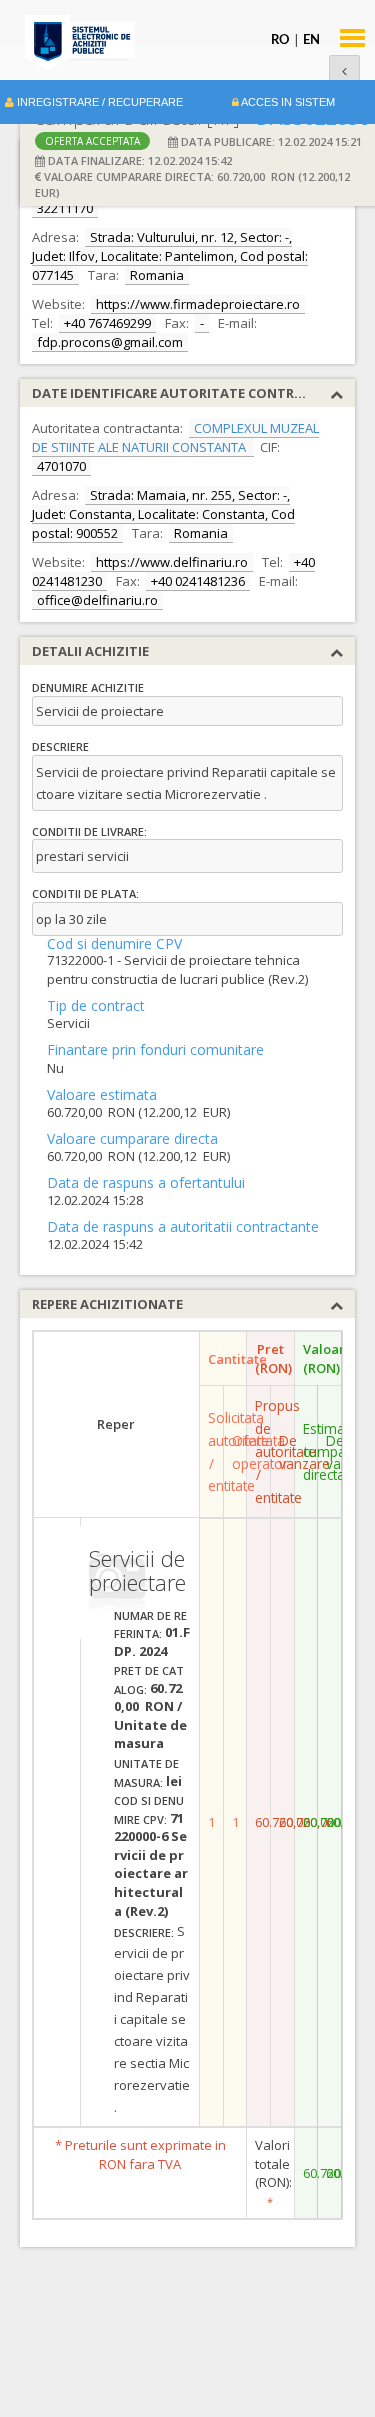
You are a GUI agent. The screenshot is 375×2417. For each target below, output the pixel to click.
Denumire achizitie (88, 687)
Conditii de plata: (85, 893)
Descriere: (144, 1932)
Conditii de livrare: (89, 831)
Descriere (60, 746)
